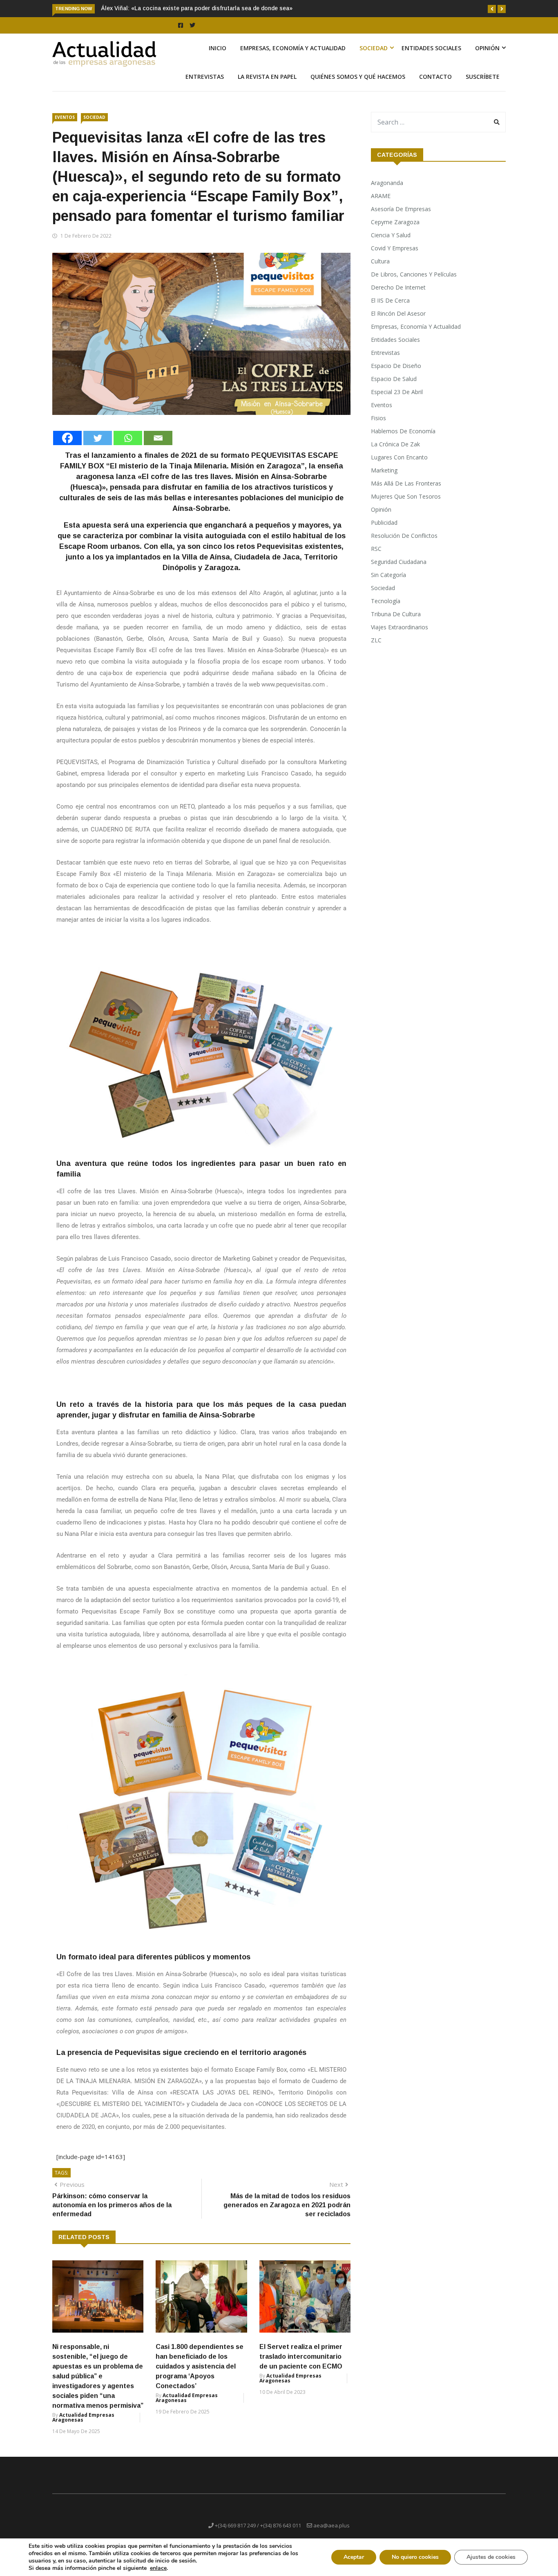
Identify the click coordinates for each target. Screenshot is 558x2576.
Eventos (65, 127)
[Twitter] (98, 447)
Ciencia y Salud (391, 244)
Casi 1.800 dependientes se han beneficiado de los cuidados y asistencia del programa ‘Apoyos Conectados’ (200, 2376)
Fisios (378, 427)
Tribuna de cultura (396, 623)
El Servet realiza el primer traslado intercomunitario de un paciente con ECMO (301, 2366)
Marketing (384, 480)
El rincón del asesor (398, 323)
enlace (158, 2568)
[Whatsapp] (128, 447)
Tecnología (386, 610)
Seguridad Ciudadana (399, 571)
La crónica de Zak (395, 453)
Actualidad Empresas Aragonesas (83, 2427)
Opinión (487, 57)
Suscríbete (483, 86)
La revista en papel (267, 86)
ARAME (381, 205)
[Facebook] (67, 447)
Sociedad (374, 57)
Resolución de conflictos (404, 545)
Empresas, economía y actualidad (293, 57)
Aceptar (354, 2557)
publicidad (384, 532)
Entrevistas (205, 86)
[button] (492, 9)
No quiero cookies (415, 2557)
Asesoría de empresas (401, 218)
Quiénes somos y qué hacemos (358, 86)
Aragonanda (387, 192)
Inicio (218, 57)
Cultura (380, 271)
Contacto (435, 86)
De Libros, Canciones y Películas (414, 284)
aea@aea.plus (331, 2535)
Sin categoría (388, 584)
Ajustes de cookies (491, 2557)
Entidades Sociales (431, 57)
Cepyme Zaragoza (395, 231)
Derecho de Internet (398, 297)
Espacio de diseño (396, 375)
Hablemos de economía (403, 440)
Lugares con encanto (399, 467)
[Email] (158, 447)
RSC (376, 558)
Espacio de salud (394, 388)
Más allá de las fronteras (406, 493)
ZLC (376, 650)
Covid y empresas (395, 257)
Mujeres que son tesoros (406, 506)
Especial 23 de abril (397, 401)
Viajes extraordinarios (400, 636)
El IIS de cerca (390, 310)
